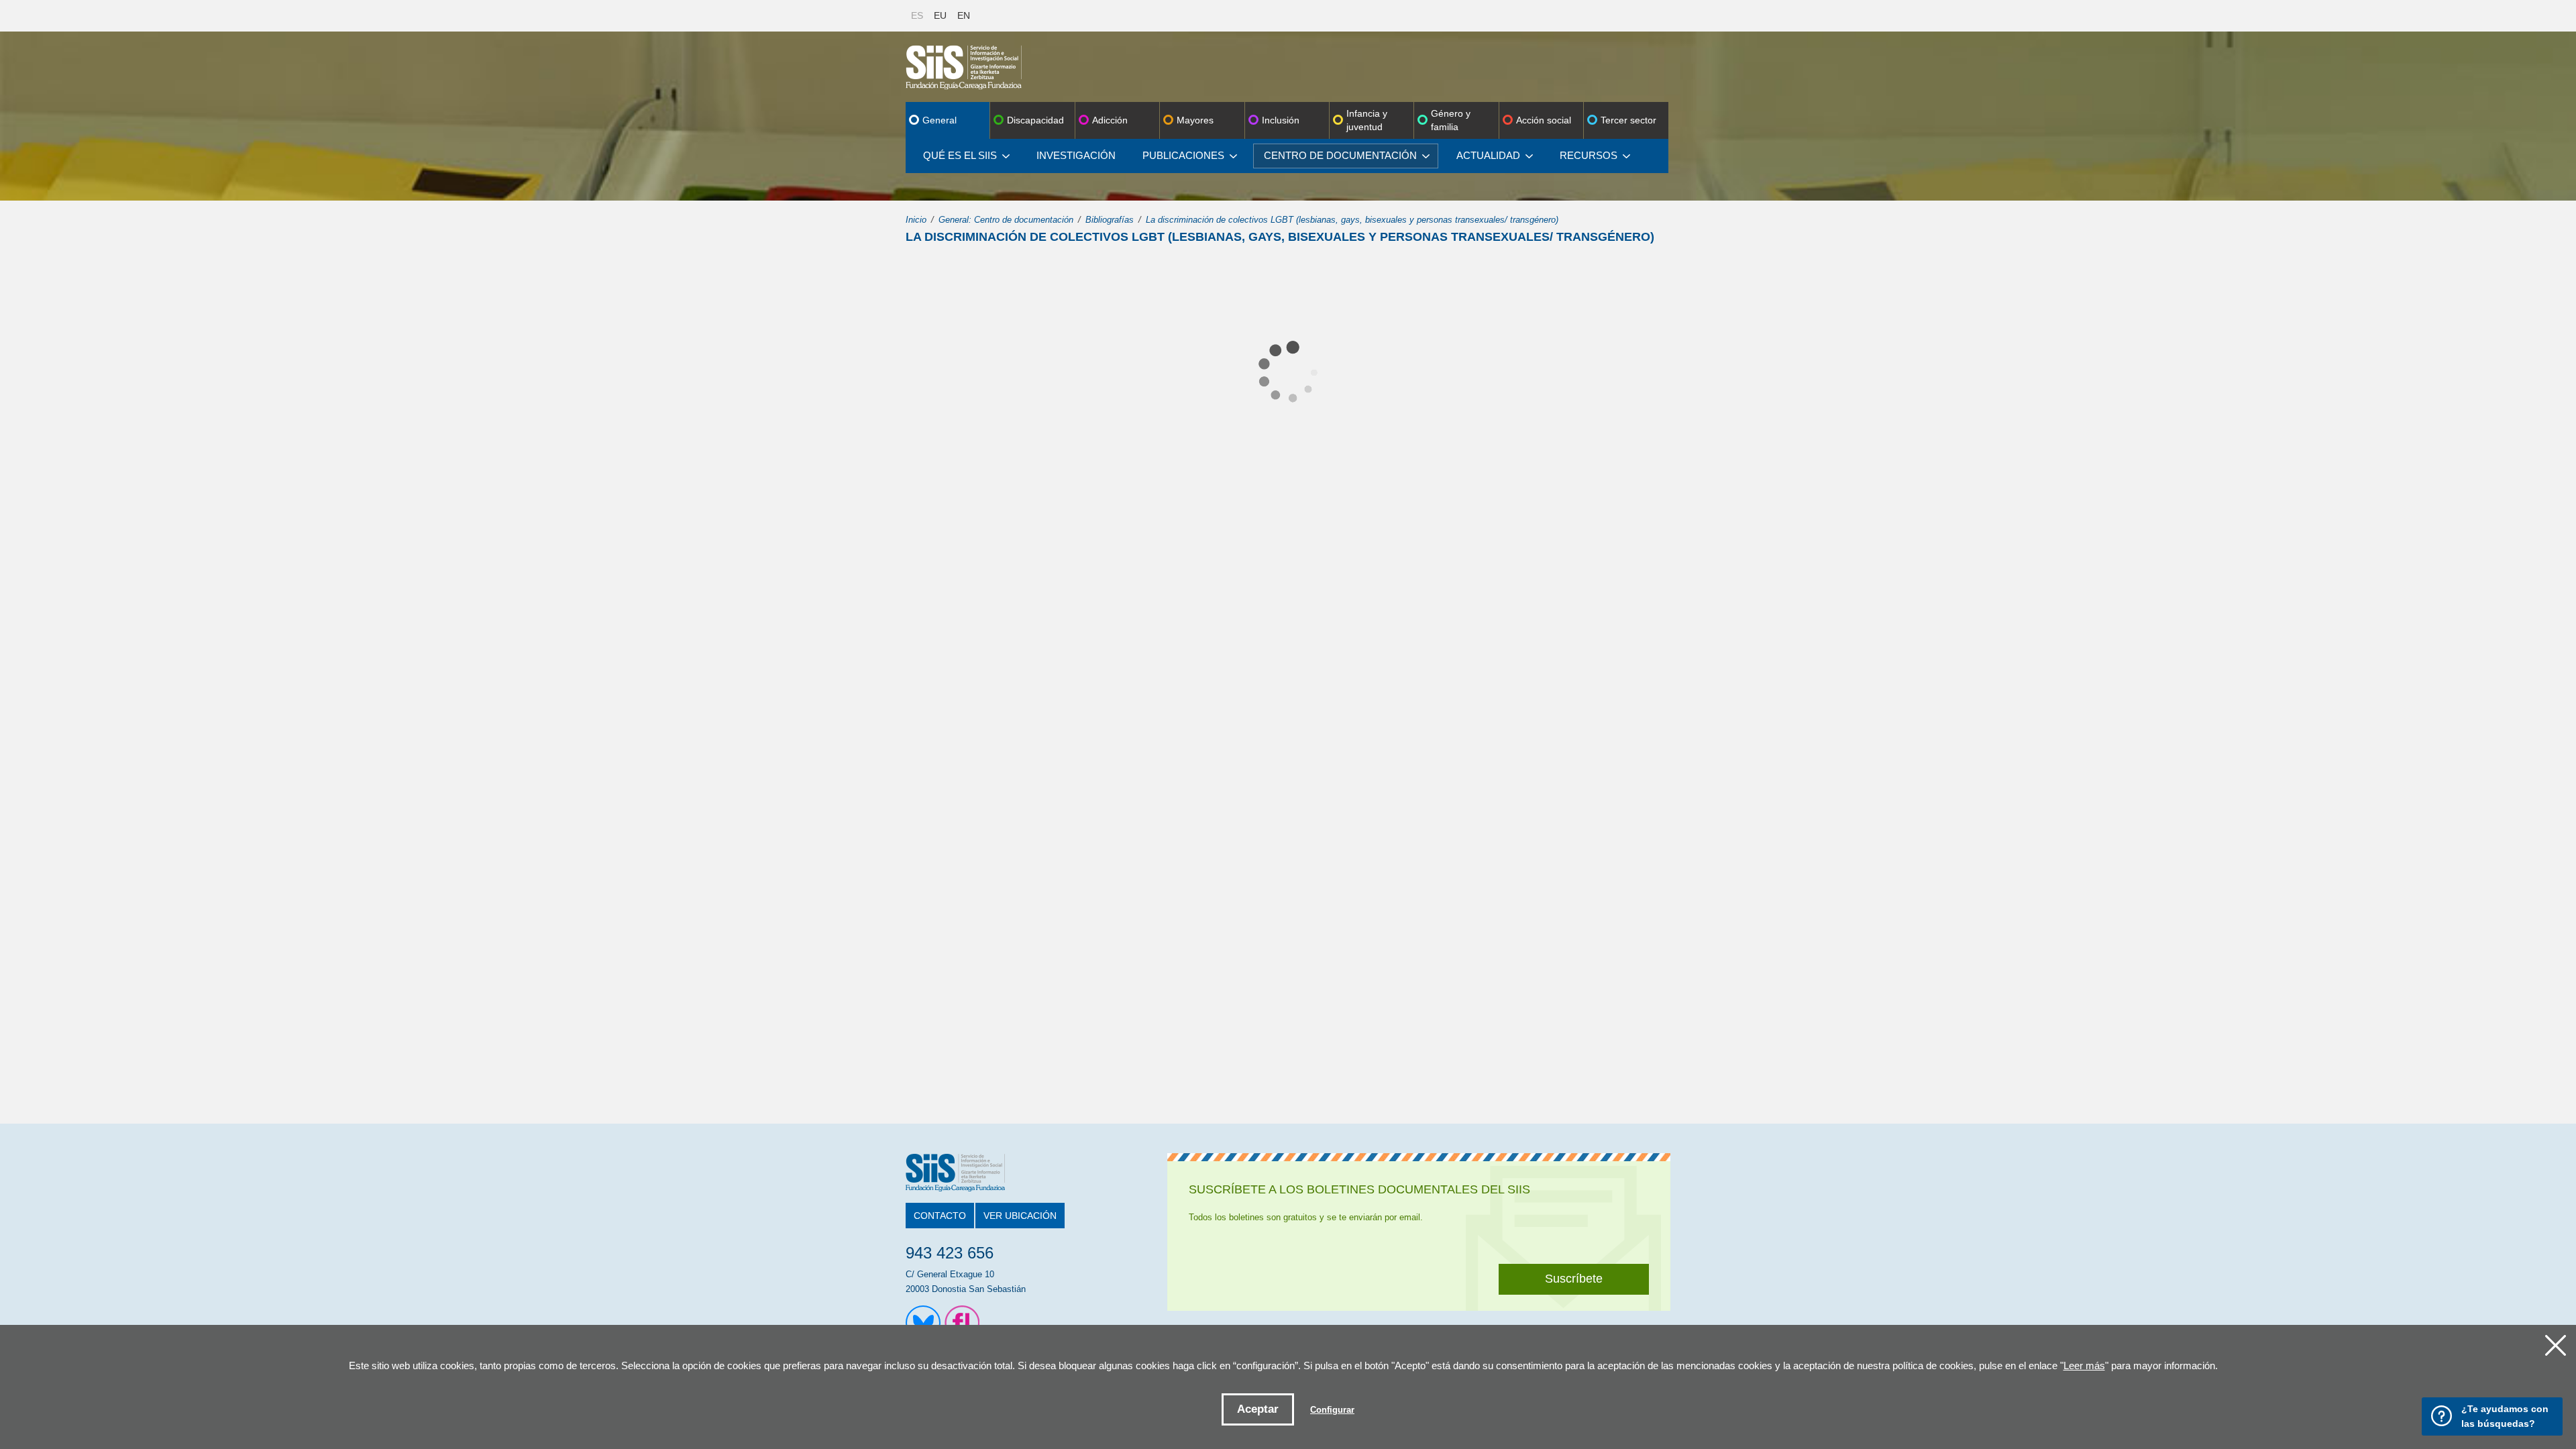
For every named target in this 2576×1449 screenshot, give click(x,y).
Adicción (1110, 120)
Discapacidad (1035, 120)
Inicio (916, 220)
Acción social (1544, 120)
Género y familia (1451, 120)
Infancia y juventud (1367, 120)
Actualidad (1488, 155)
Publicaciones (1183, 155)
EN (964, 15)
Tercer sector (1628, 120)
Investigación (1076, 155)
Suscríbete (1574, 1279)
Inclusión (1281, 120)
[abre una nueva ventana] (923, 1323)
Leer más (2084, 1365)
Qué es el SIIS (960, 155)
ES (917, 15)
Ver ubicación (1020, 1216)
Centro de (1340, 155)
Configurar (1332, 1410)
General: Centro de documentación (1006, 220)
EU (940, 15)
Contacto (940, 1216)
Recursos (1589, 155)
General (940, 120)
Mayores (1195, 120)
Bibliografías (1110, 220)
